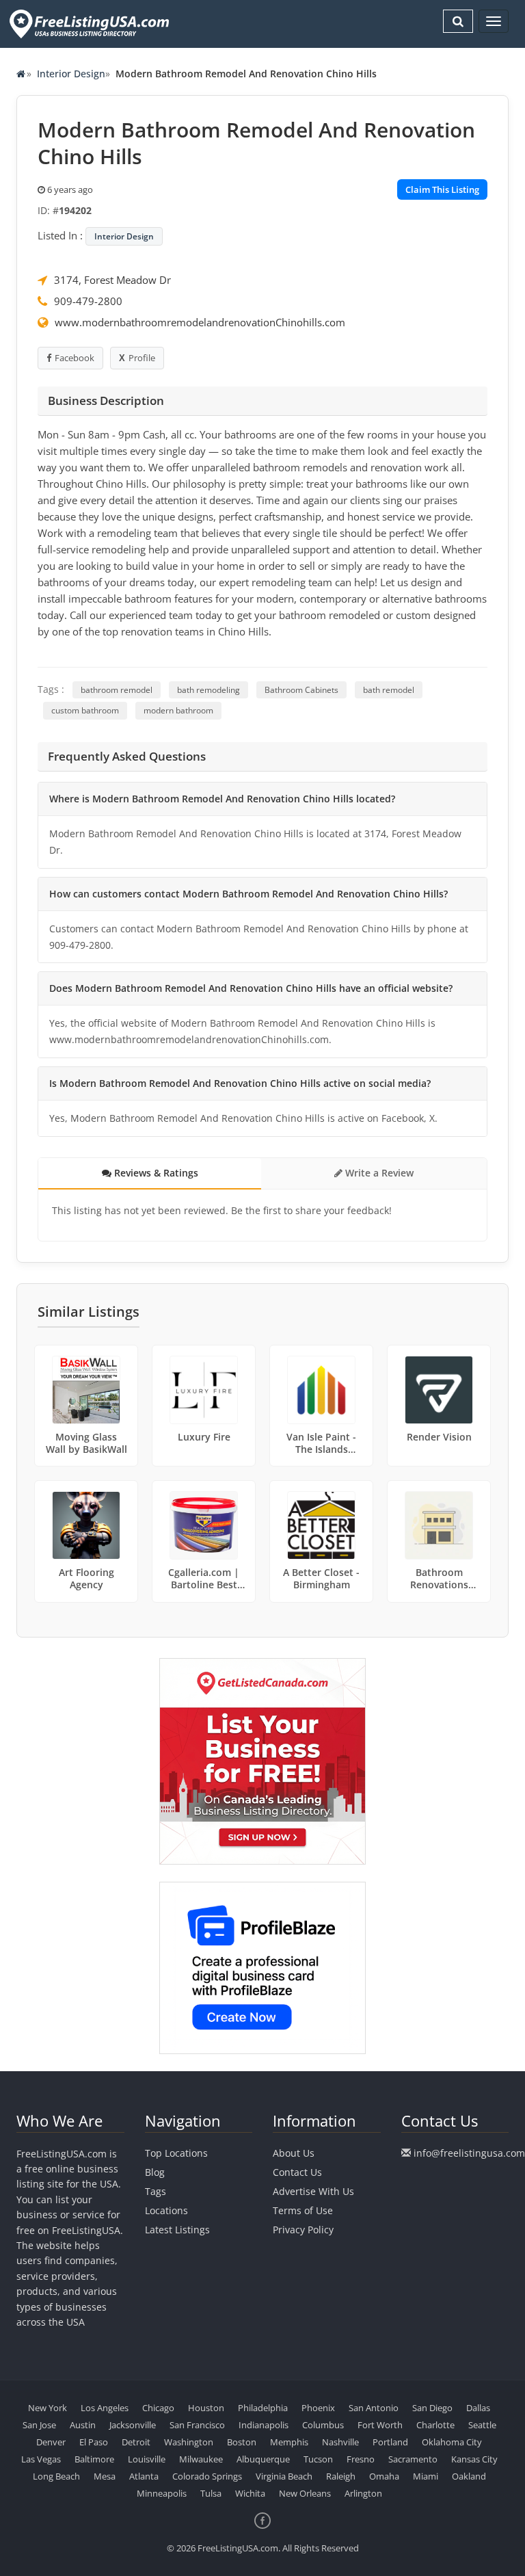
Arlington (363, 2493)
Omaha (384, 2476)
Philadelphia (263, 2408)
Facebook (75, 358)
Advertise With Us (313, 2191)
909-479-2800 (88, 301)
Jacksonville (133, 2425)
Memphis (289, 2442)
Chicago (158, 2408)
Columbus (323, 2425)
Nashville (340, 2442)
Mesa (105, 2476)
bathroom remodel (117, 690)
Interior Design (71, 74)
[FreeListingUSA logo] (88, 24)
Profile (142, 358)
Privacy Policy (303, 2230)
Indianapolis (264, 2425)
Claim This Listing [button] (442, 189)
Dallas (478, 2408)
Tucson (318, 2459)
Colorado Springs (207, 2476)
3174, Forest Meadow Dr (112, 280)
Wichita (250, 2493)
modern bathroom (178, 710)
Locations (166, 2210)
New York (48, 2408)
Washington (189, 2442)
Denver (51, 2442)
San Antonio (374, 2408)
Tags (156, 2191)
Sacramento (413, 2459)
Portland (390, 2442)
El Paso (94, 2442)
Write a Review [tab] (378, 1173)
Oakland (469, 2476)
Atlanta (144, 2476)
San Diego (432, 2408)
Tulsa (211, 2493)
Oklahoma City (452, 2442)
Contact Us (297, 2172)
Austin (83, 2425)
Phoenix (318, 2408)
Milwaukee (201, 2459)
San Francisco (197, 2425)
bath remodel (389, 690)
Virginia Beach (284, 2476)
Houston (206, 2408)
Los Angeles (105, 2408)
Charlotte (435, 2425)
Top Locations (176, 2153)
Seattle (482, 2425)
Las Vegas (41, 2459)
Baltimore (94, 2459)
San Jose (39, 2425)
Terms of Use (303, 2210)
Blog (155, 2172)
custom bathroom (85, 710)
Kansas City (474, 2459)
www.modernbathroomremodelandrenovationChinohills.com (200, 322)
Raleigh (341, 2476)
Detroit (136, 2442)
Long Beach (56, 2476)
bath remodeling (208, 690)
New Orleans (305, 2493)
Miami (426, 2476)
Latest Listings (177, 2230)
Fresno (361, 2459)
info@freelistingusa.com (469, 2153)
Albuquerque (263, 2459)
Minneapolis (162, 2493)
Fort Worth (380, 2425)
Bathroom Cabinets (301, 690)
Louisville (147, 2459)
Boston (242, 2442)
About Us (294, 2153)
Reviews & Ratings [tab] (155, 1173)
